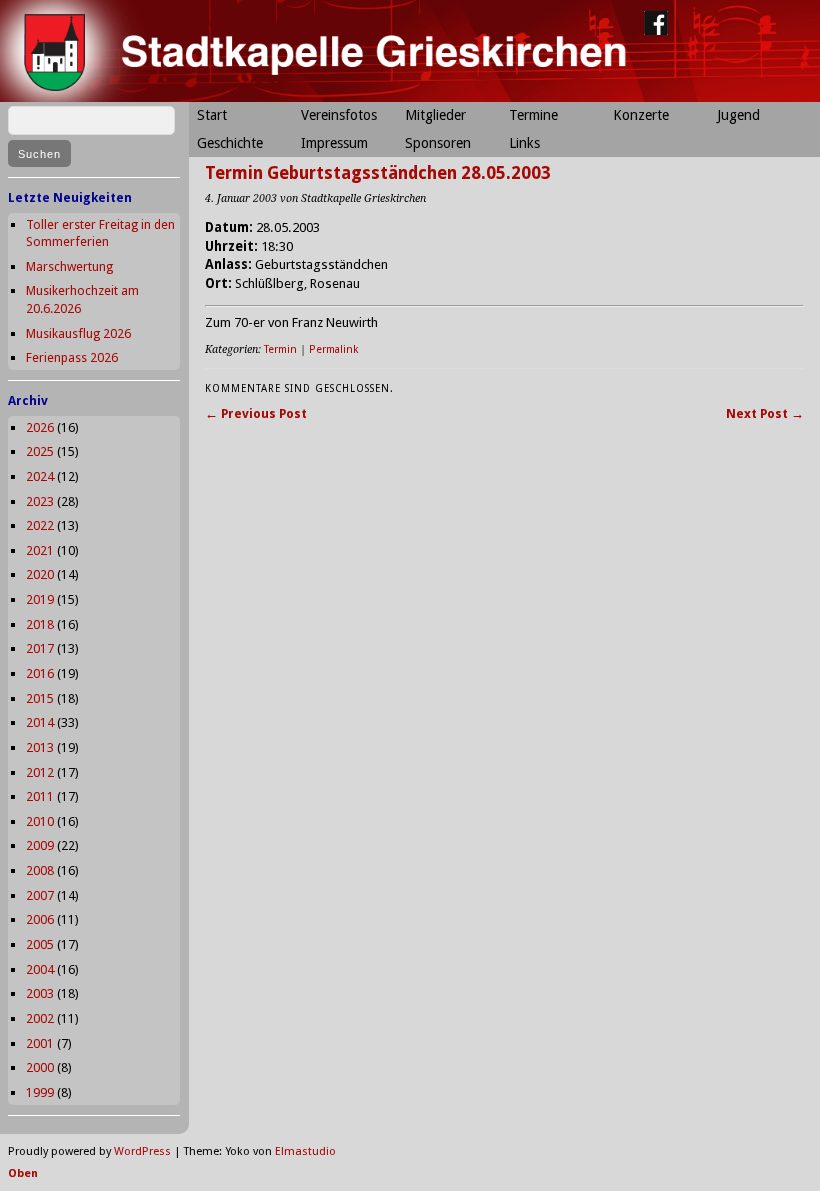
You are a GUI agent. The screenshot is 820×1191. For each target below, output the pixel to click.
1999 (40, 1092)
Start (212, 115)
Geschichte (230, 143)
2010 (40, 821)
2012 (40, 772)
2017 (40, 648)
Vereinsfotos (339, 115)
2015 (40, 698)
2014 (40, 722)
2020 (40, 574)
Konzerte (641, 115)
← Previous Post (256, 413)
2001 (40, 1043)
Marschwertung (69, 266)
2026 (40, 427)
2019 (40, 599)
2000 (40, 1067)
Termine (533, 115)
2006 (40, 919)
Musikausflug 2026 (78, 333)
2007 (40, 895)
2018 (40, 624)
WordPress (142, 1151)
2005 (40, 944)
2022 (40, 525)
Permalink (333, 349)
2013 (40, 747)
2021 (40, 550)
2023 (40, 501)
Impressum (334, 143)
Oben (23, 1173)
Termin (280, 349)
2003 (40, 993)
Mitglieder (435, 115)
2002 (40, 1018)
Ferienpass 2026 (72, 357)
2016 (40, 673)
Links (524, 143)
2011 (40, 796)
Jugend (738, 115)
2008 (40, 870)
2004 (40, 969)
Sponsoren (438, 143)
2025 (40, 451)
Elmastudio (305, 1151)
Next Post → (765, 413)
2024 (40, 476)
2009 (40, 845)
